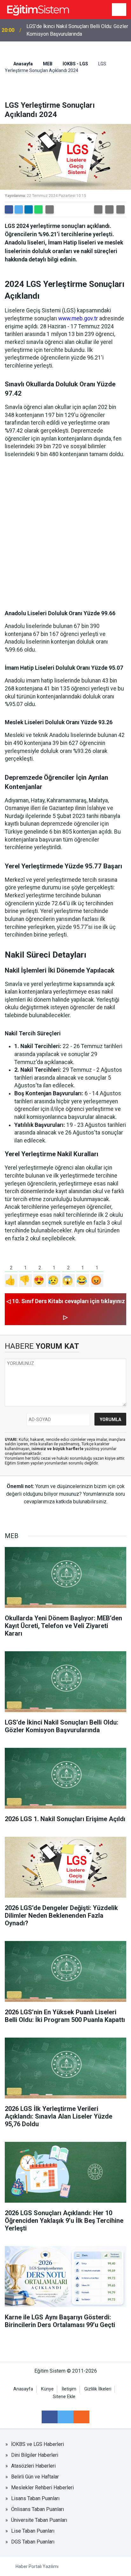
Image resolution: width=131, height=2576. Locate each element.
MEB (48, 64)
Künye (47, 2389)
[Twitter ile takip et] (65, 2417)
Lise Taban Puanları (33, 2531)
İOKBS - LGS (75, 64)
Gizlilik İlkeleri (98, 2389)
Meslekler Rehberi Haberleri (42, 2488)
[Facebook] (9, 209)
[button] (98, 209)
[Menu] (119, 10)
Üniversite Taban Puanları (39, 2520)
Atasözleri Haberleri (33, 2466)
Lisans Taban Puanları (35, 2498)
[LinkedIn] (29, 209)
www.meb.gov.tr (78, 318)
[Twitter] (19, 209)
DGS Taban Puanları (33, 2542)
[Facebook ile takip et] (50, 2417)
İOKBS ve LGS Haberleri (38, 2444)
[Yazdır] (50, 209)
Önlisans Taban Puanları (38, 2509)
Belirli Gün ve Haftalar (35, 2477)
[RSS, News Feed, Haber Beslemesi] (81, 2417)
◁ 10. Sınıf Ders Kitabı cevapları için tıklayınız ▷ (66, 1309)
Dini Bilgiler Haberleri (35, 2455)
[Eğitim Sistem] (38, 9)
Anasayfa (23, 64)
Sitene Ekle (64, 2397)
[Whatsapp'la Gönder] (38, 209)
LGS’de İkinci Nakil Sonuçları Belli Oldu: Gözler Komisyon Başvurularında (77, 30)
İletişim (69, 2389)
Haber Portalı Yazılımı (37, 2566)
